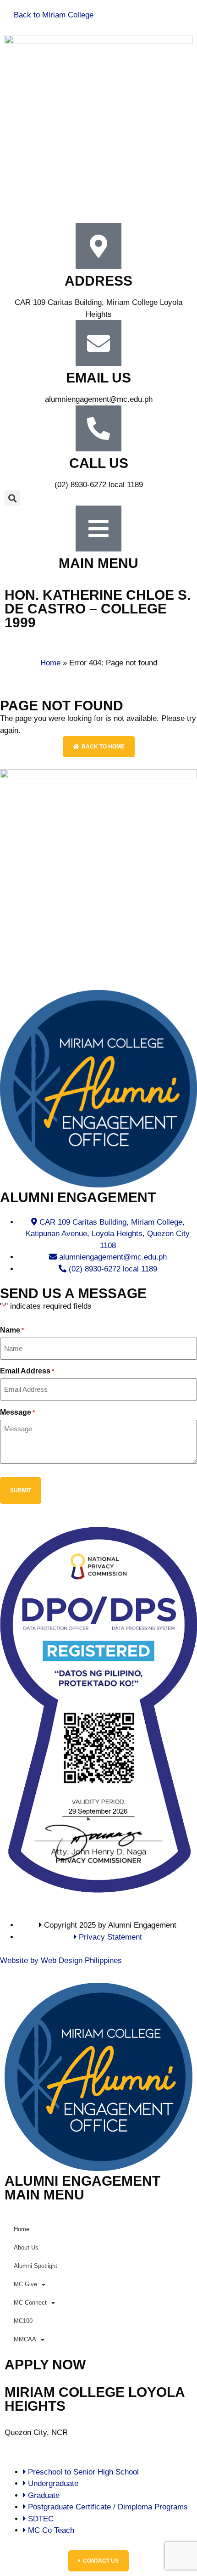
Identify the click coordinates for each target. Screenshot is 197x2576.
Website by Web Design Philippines (61, 1960)
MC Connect (30, 2303)
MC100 (23, 2321)
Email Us (98, 378)
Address (98, 281)
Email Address (27, 1371)
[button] (12, 498)
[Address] (98, 246)
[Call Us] (98, 428)
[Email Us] (98, 343)
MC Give (25, 2284)
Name (12, 1330)
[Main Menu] (98, 529)
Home (50, 663)
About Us (26, 2247)
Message (17, 1412)
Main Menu (98, 563)
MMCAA (25, 2339)
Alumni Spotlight (36, 2266)
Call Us (99, 463)
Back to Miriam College (54, 15)
